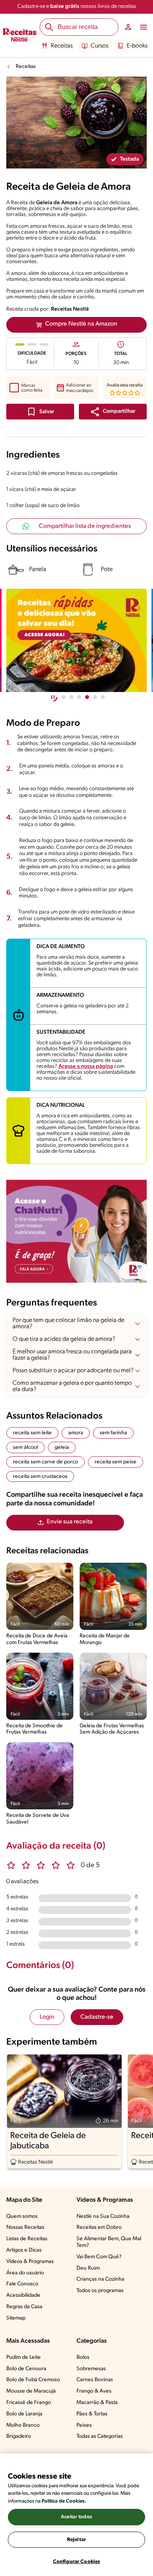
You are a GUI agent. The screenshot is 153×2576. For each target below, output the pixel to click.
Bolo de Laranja (24, 2414)
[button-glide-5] (103, 697)
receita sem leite (32, 1433)
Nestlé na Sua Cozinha (103, 2216)
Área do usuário (25, 2273)
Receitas (62, 46)
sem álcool (25, 1447)
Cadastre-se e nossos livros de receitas (77, 6)
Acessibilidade (23, 2295)
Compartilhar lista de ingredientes (85, 526)
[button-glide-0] (64, 697)
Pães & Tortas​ (92, 2414)
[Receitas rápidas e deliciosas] (76, 640)
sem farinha (113, 1433)
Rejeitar (76, 2540)
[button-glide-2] (79, 697)
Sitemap (16, 2318)
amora (76, 1433)
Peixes (84, 2425)
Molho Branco (23, 2425)
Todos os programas (100, 2291)
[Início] (20, 36)
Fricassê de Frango (29, 2403)
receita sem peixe (116, 1462)
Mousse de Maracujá (31, 2391)
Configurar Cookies (76, 2562)
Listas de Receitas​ (27, 2239)
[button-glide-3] (87, 697)
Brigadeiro (19, 2436)
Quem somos (22, 2216)
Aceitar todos (76, 2517)
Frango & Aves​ (94, 2391)
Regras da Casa (24, 2307)
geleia (62, 1447)
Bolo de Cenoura (26, 2369)
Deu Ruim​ (88, 2268)
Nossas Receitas (25, 2227)
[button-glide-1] (71, 697)
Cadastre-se (97, 2017)
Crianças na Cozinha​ (100, 2279)
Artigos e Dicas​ (24, 2250)
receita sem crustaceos (40, 1477)
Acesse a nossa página (86, 1066)
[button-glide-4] (95, 697)
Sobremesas (91, 2369)
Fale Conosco (22, 2284)
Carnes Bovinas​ (95, 2380)
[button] (113, 412)
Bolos (83, 2357)
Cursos (99, 46)
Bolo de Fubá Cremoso (33, 2380)
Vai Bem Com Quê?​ (99, 2257)
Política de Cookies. (64, 2501)
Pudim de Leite (24, 2357)
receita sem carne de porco (46, 1462)
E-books (137, 46)
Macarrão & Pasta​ (97, 2403)
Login (47, 2017)
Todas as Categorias (100, 2436)
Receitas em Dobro (99, 2227)
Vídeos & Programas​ (30, 2262)
